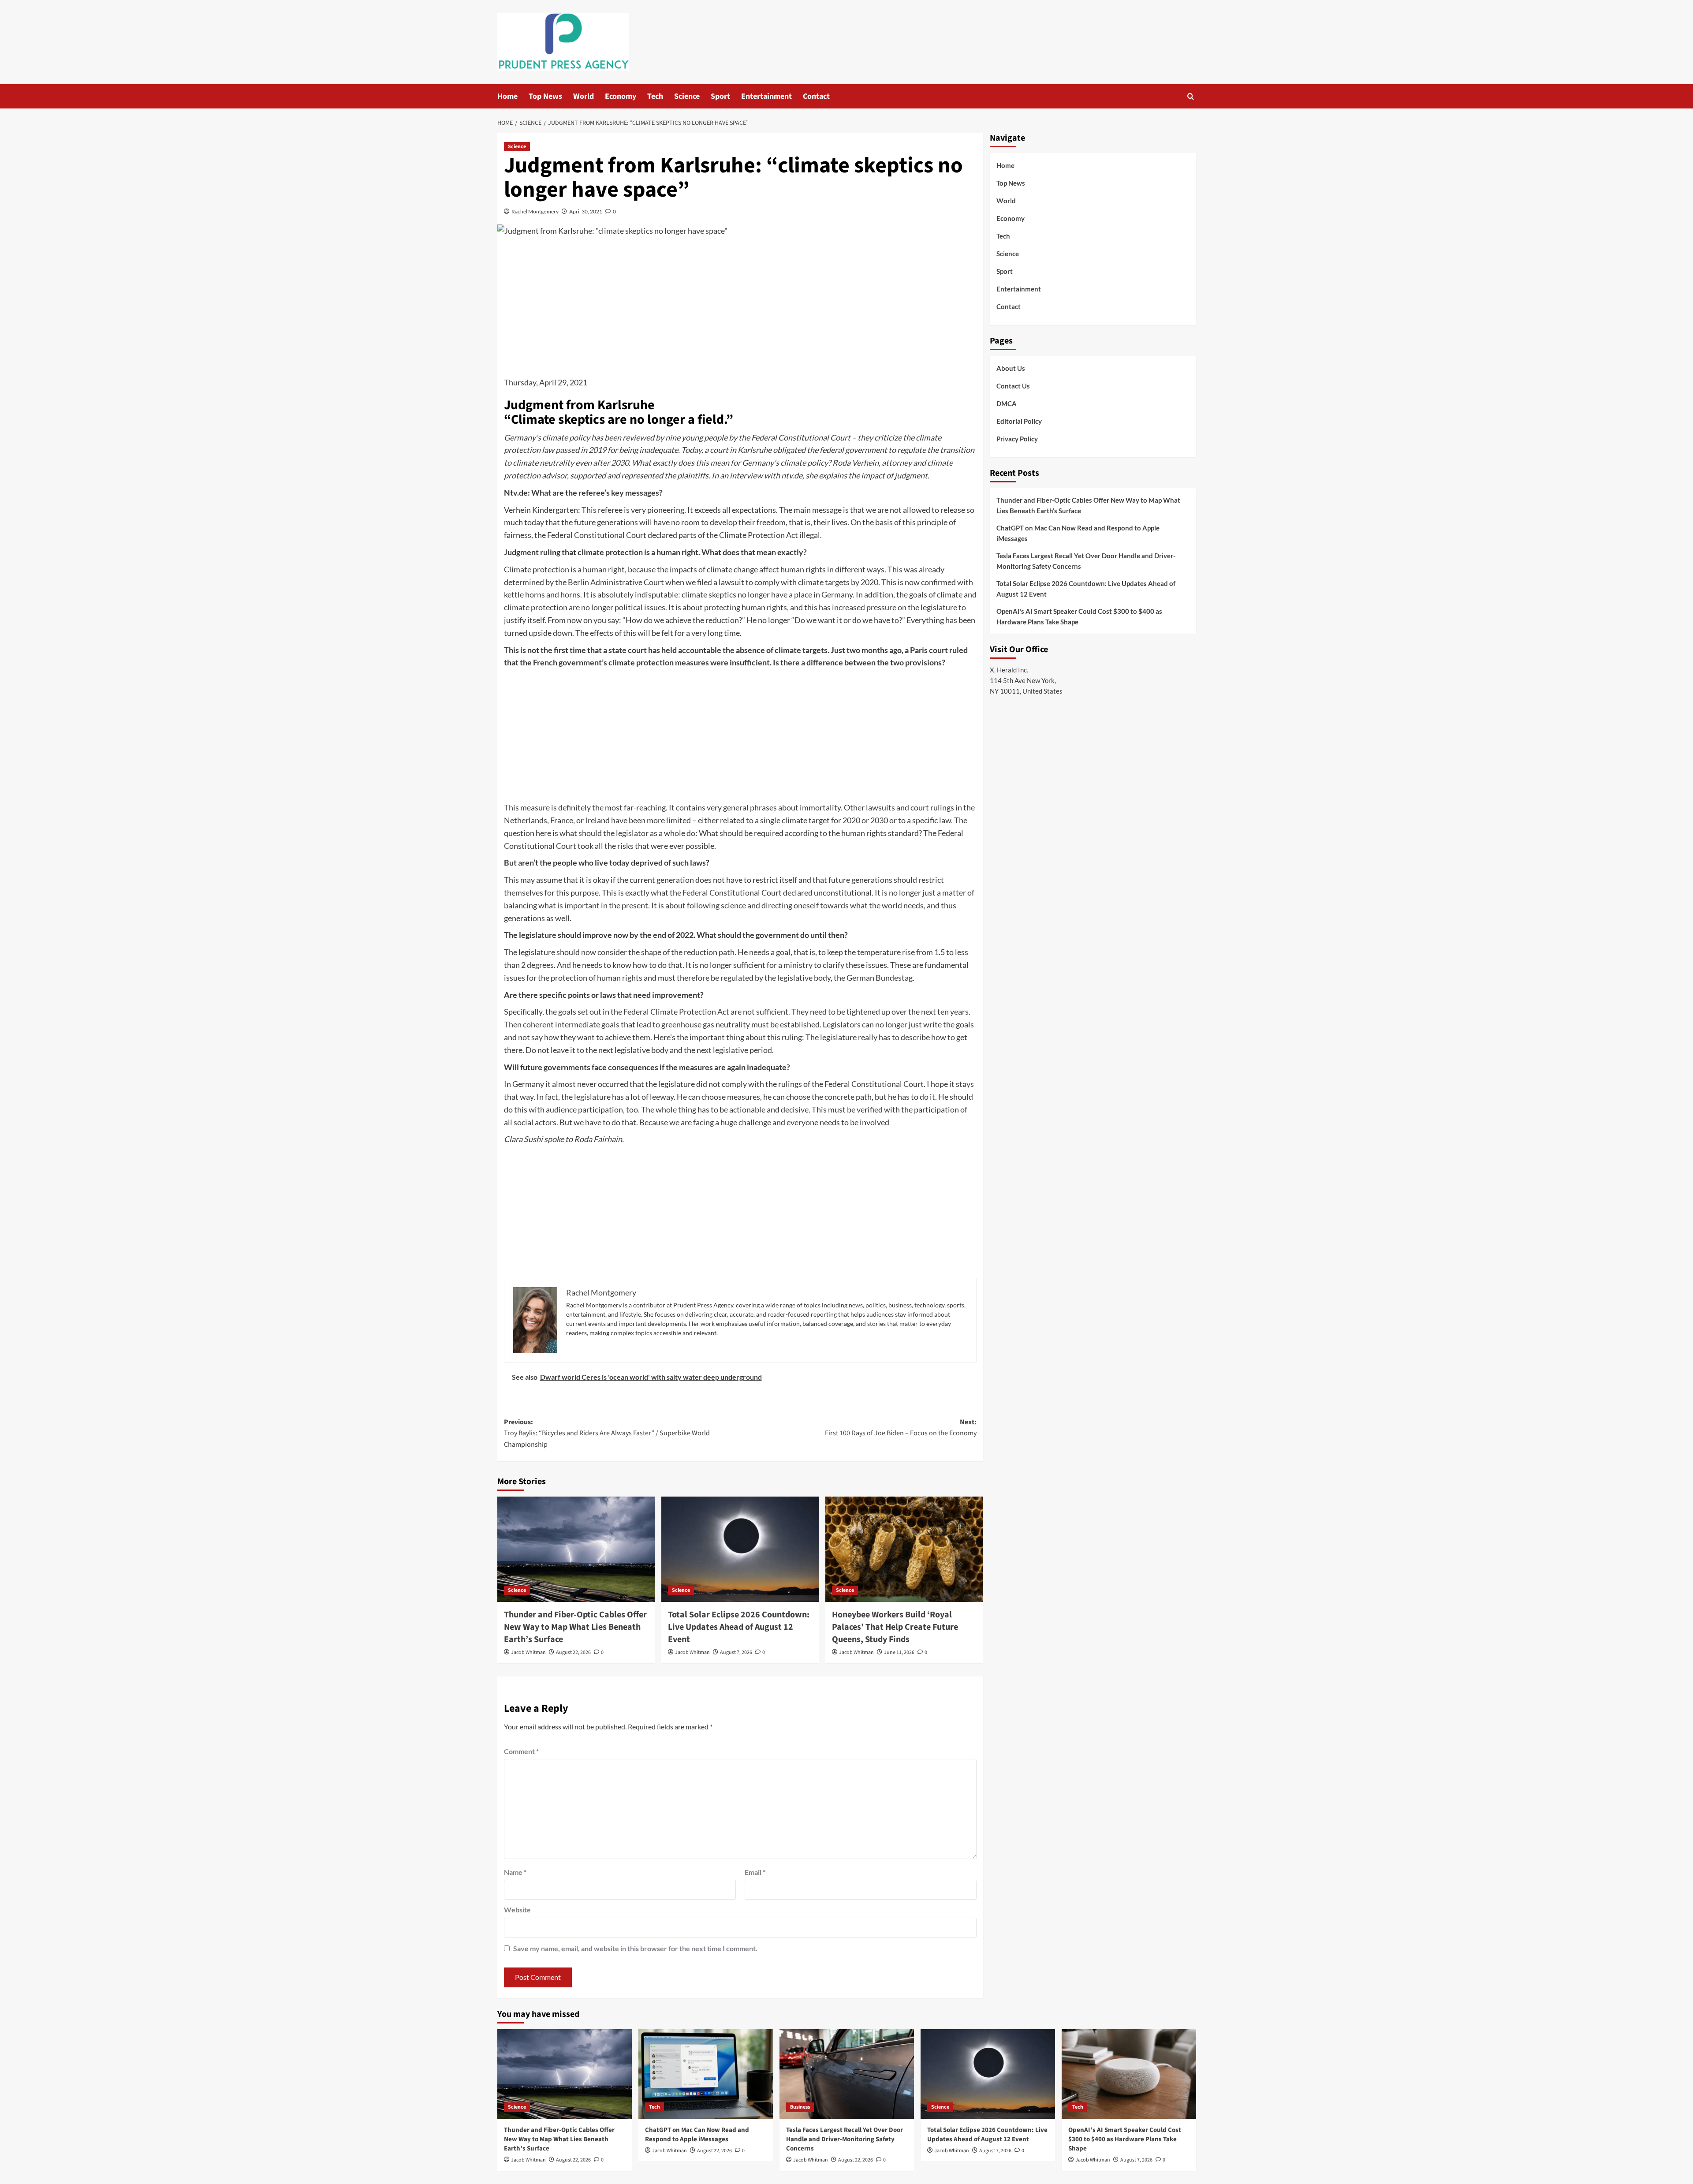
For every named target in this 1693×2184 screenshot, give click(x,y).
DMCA (1007, 403)
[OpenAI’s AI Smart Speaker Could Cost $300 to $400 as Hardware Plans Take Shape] (1129, 2074)
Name (515, 1872)
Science (687, 96)
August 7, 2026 (736, 1652)
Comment (521, 1751)
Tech (655, 96)
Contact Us (1013, 386)
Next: (901, 1428)
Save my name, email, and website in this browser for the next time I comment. (635, 1948)
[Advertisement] (740, 310)
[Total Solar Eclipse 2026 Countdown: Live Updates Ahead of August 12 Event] (740, 1549)
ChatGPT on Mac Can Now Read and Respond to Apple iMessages (1078, 533)
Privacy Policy (1017, 439)
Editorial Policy (1019, 421)
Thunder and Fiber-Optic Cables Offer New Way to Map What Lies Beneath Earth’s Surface (575, 1627)
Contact (816, 96)
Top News (545, 96)
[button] (1191, 96)
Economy (621, 96)
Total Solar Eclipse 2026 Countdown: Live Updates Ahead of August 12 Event (739, 1627)
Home (507, 96)
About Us (1011, 368)
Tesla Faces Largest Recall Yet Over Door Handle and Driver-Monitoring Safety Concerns (1086, 561)
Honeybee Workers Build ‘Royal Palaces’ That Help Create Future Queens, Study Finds (895, 1627)
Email (755, 1872)
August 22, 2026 (573, 1652)
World (584, 96)
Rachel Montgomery (535, 211)
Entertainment (766, 96)
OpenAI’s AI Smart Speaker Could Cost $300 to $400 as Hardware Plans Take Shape (1079, 616)
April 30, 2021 (586, 211)
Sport (720, 96)
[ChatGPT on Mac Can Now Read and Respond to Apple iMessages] (706, 2074)
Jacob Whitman (528, 1652)
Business (800, 2107)
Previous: (607, 1433)
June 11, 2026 (899, 1652)
